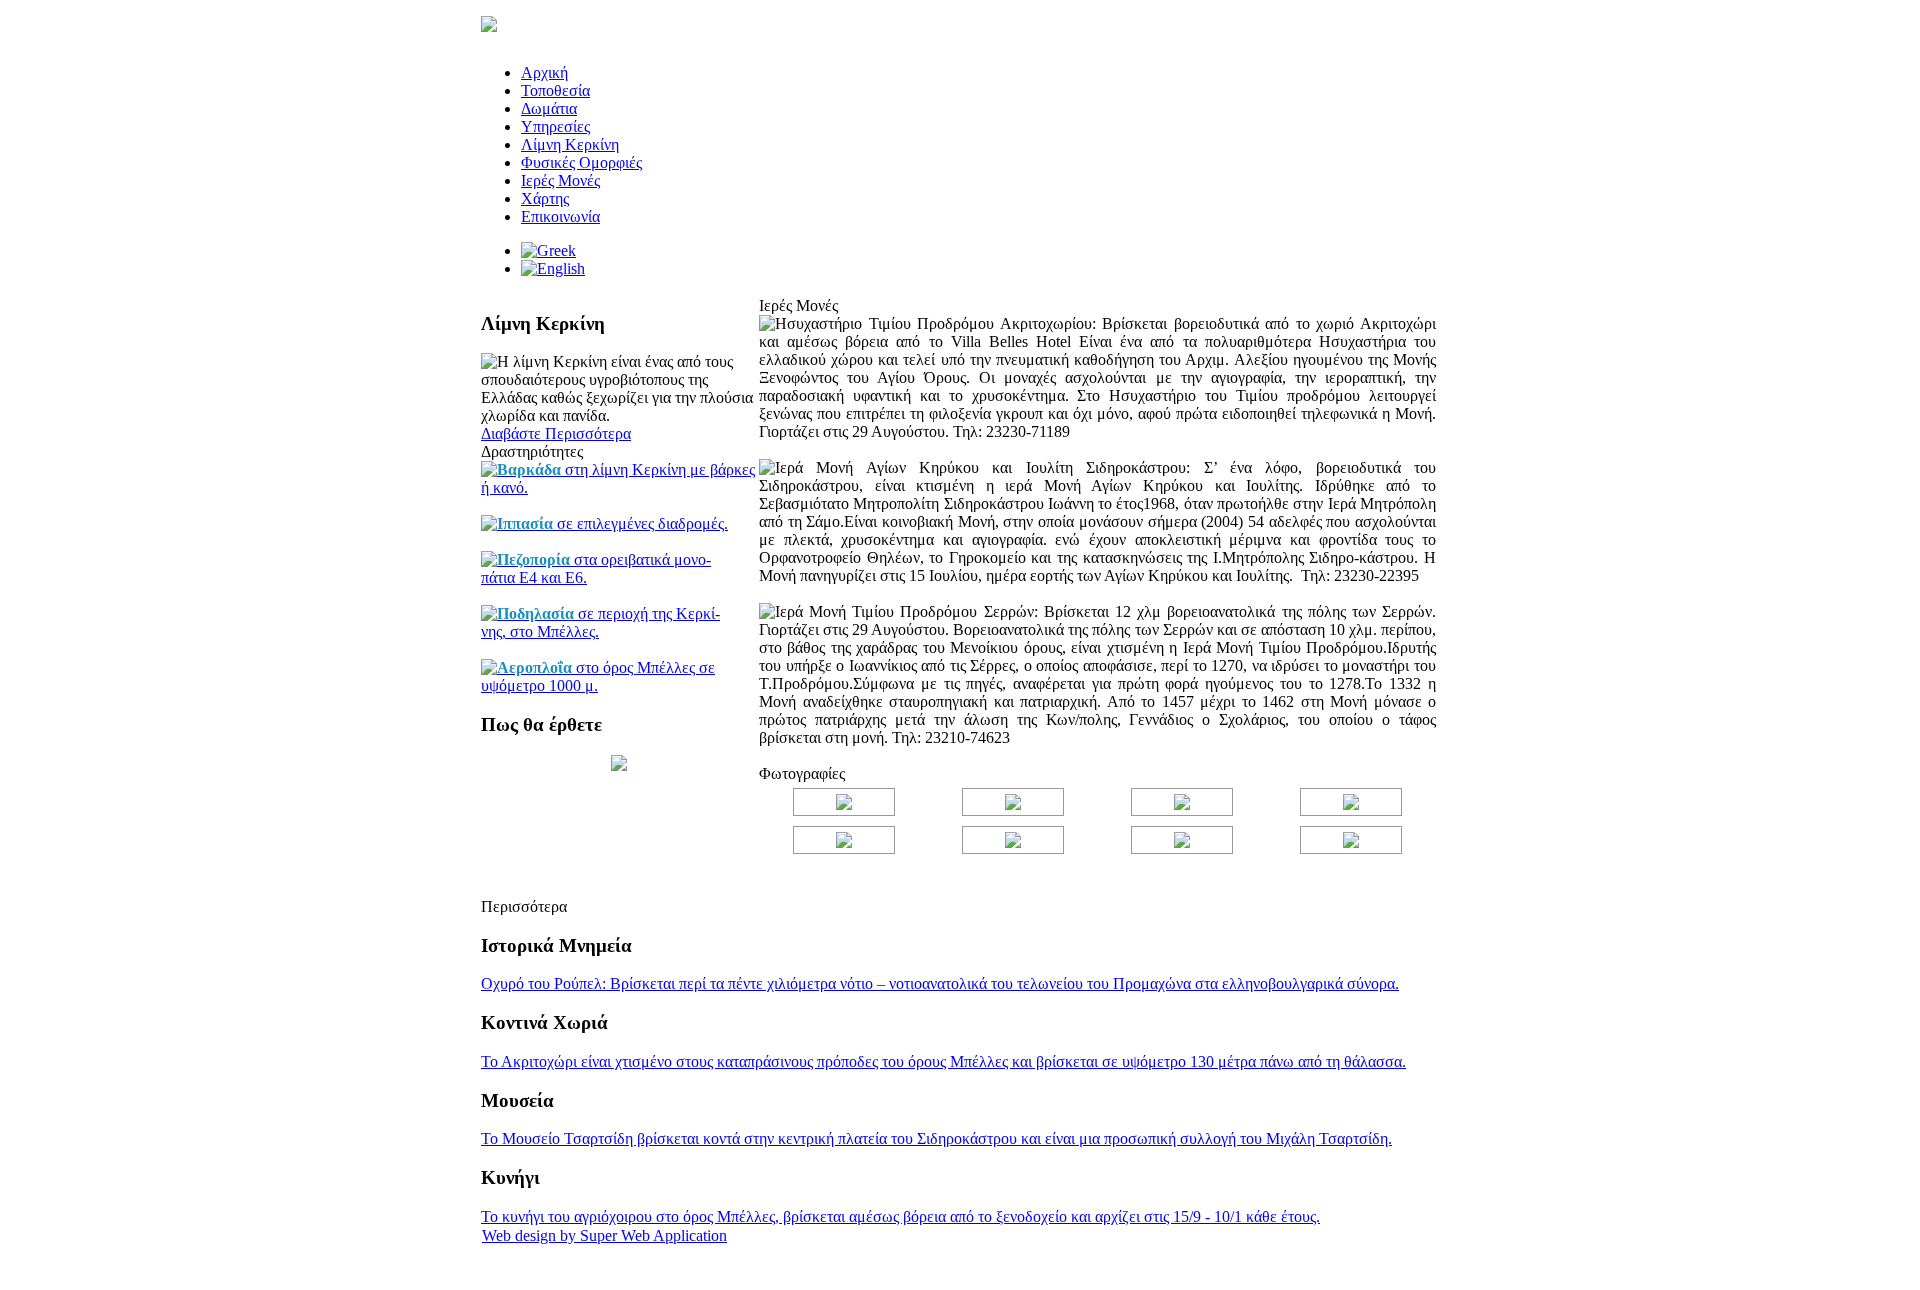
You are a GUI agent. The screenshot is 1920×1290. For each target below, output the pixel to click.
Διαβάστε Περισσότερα (556, 433)
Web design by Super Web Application (604, 1235)
